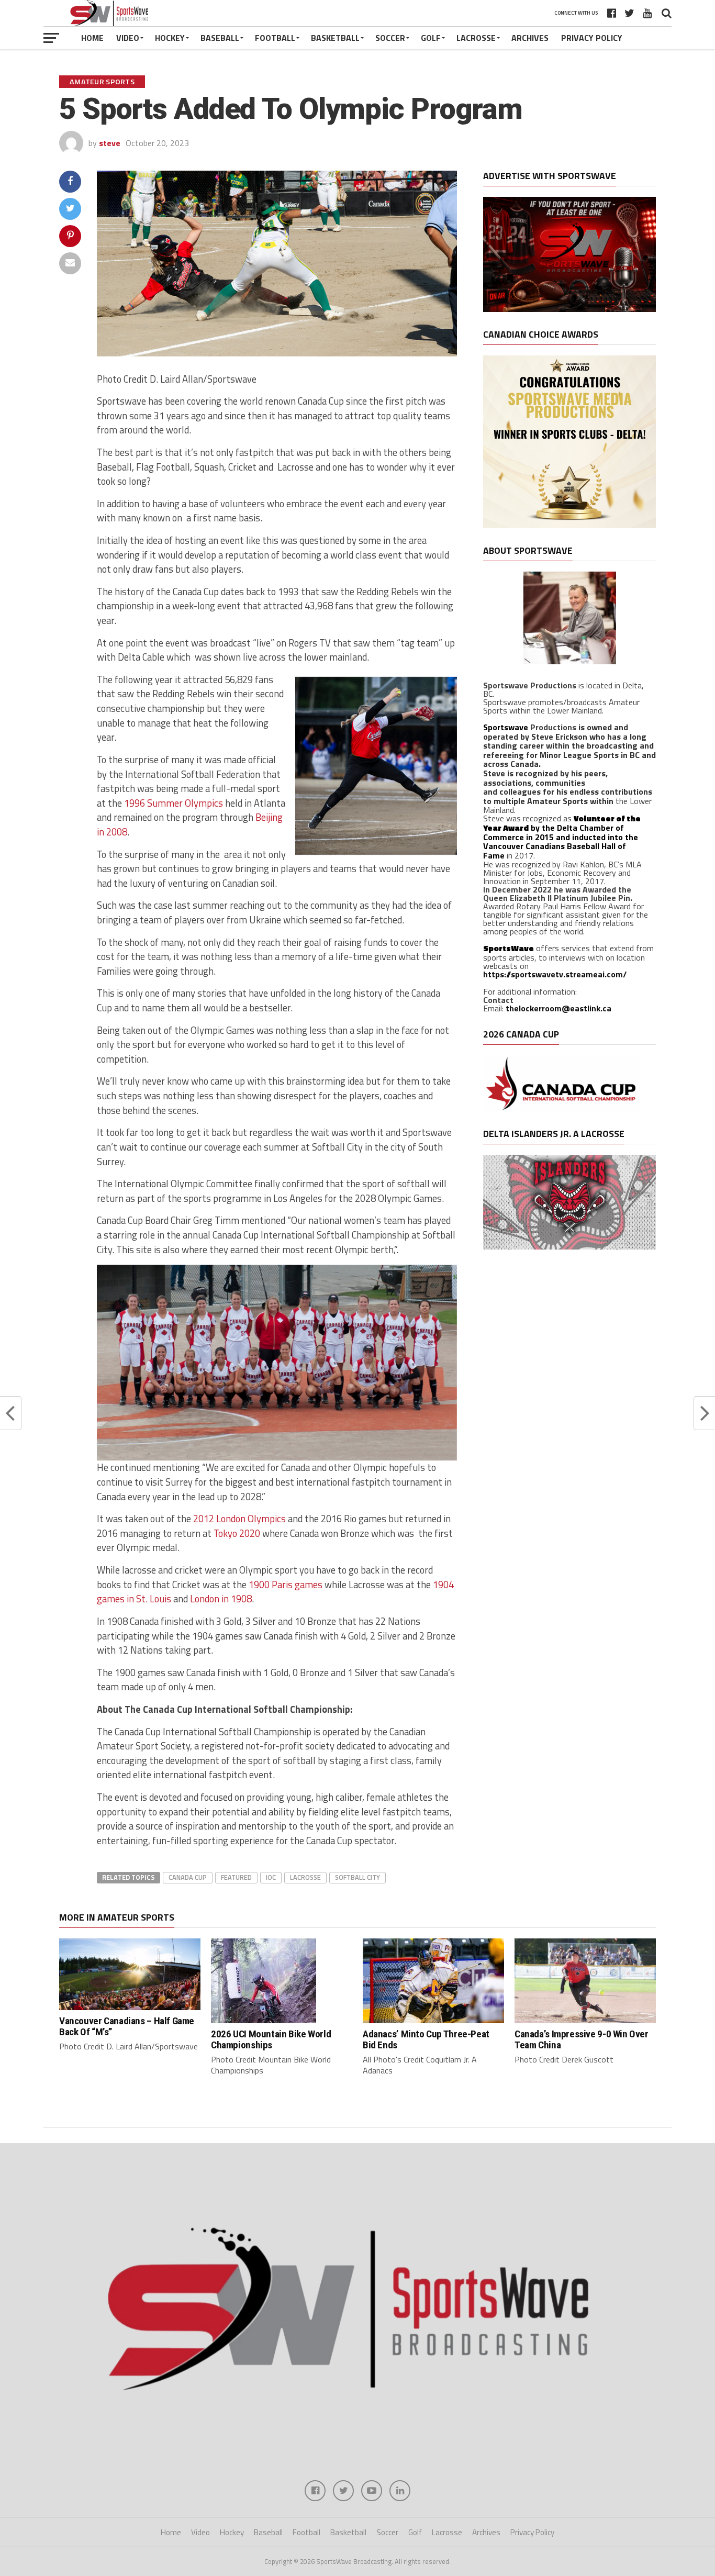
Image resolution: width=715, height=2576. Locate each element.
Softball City (357, 1877)
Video (128, 38)
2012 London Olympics (239, 1519)
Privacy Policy (592, 38)
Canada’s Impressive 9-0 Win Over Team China (582, 2039)
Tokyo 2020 (237, 1533)
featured (236, 1877)
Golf (431, 38)
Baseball (220, 38)
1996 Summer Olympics (174, 803)
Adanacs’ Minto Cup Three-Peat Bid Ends (426, 2039)
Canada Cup (188, 1877)
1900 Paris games (287, 1585)
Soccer (390, 38)
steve (110, 143)
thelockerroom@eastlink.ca (558, 1008)
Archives (530, 38)
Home (92, 38)
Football (275, 38)
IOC (271, 1877)
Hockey (170, 38)
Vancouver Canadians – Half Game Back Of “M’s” (127, 2026)
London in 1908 (221, 1599)
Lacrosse (476, 38)
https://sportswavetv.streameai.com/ (555, 974)
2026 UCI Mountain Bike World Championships (271, 2039)
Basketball (335, 38)
